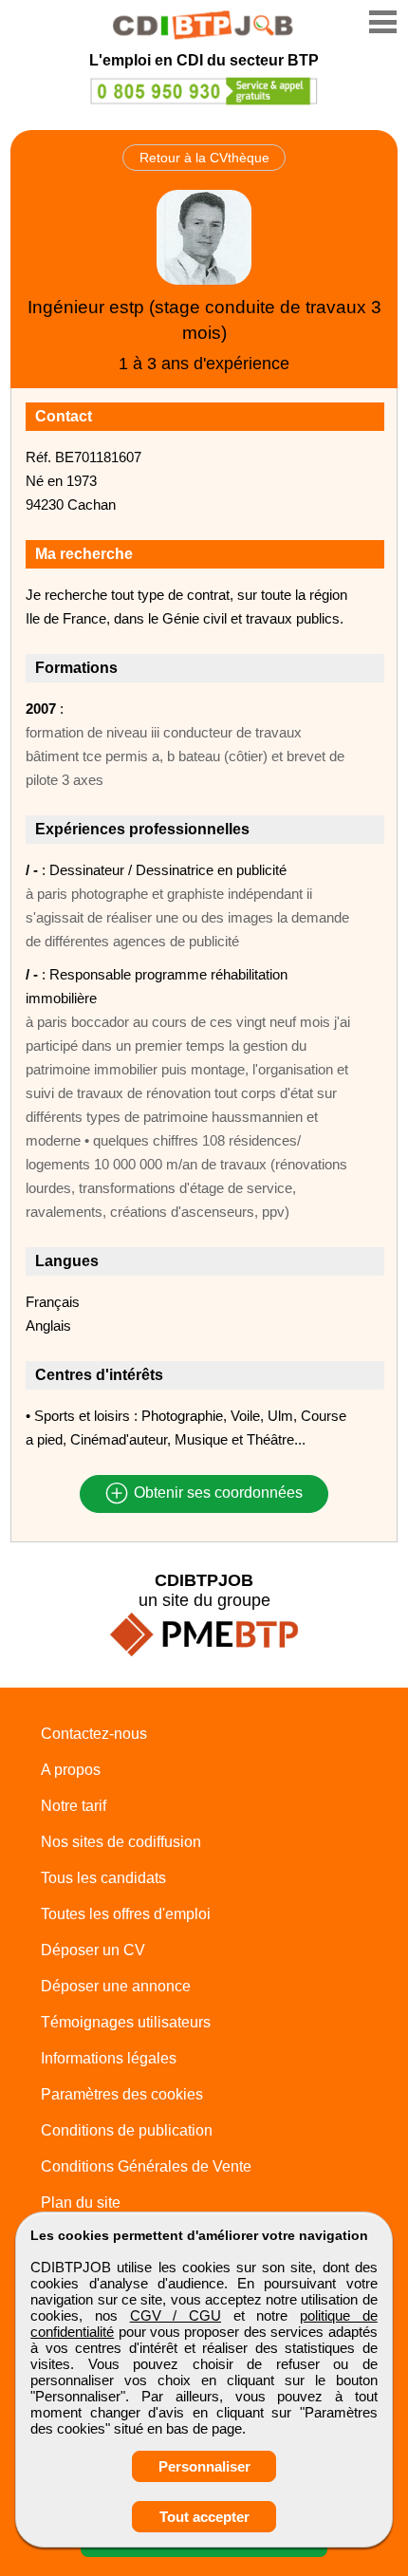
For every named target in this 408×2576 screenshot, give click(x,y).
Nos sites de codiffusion (121, 1842)
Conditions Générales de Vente (146, 2166)
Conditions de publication (127, 2130)
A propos (71, 1770)
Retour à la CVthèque (204, 158)
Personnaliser (204, 2466)
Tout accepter (204, 2517)
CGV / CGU (176, 2315)
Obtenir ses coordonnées (216, 1493)
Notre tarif (74, 1806)
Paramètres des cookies (122, 2094)
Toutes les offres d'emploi (126, 1914)
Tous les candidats (103, 1878)
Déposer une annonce (116, 1986)
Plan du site (81, 2203)
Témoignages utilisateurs (126, 2022)
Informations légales (109, 2058)
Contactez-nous (94, 1734)
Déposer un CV (93, 1950)
